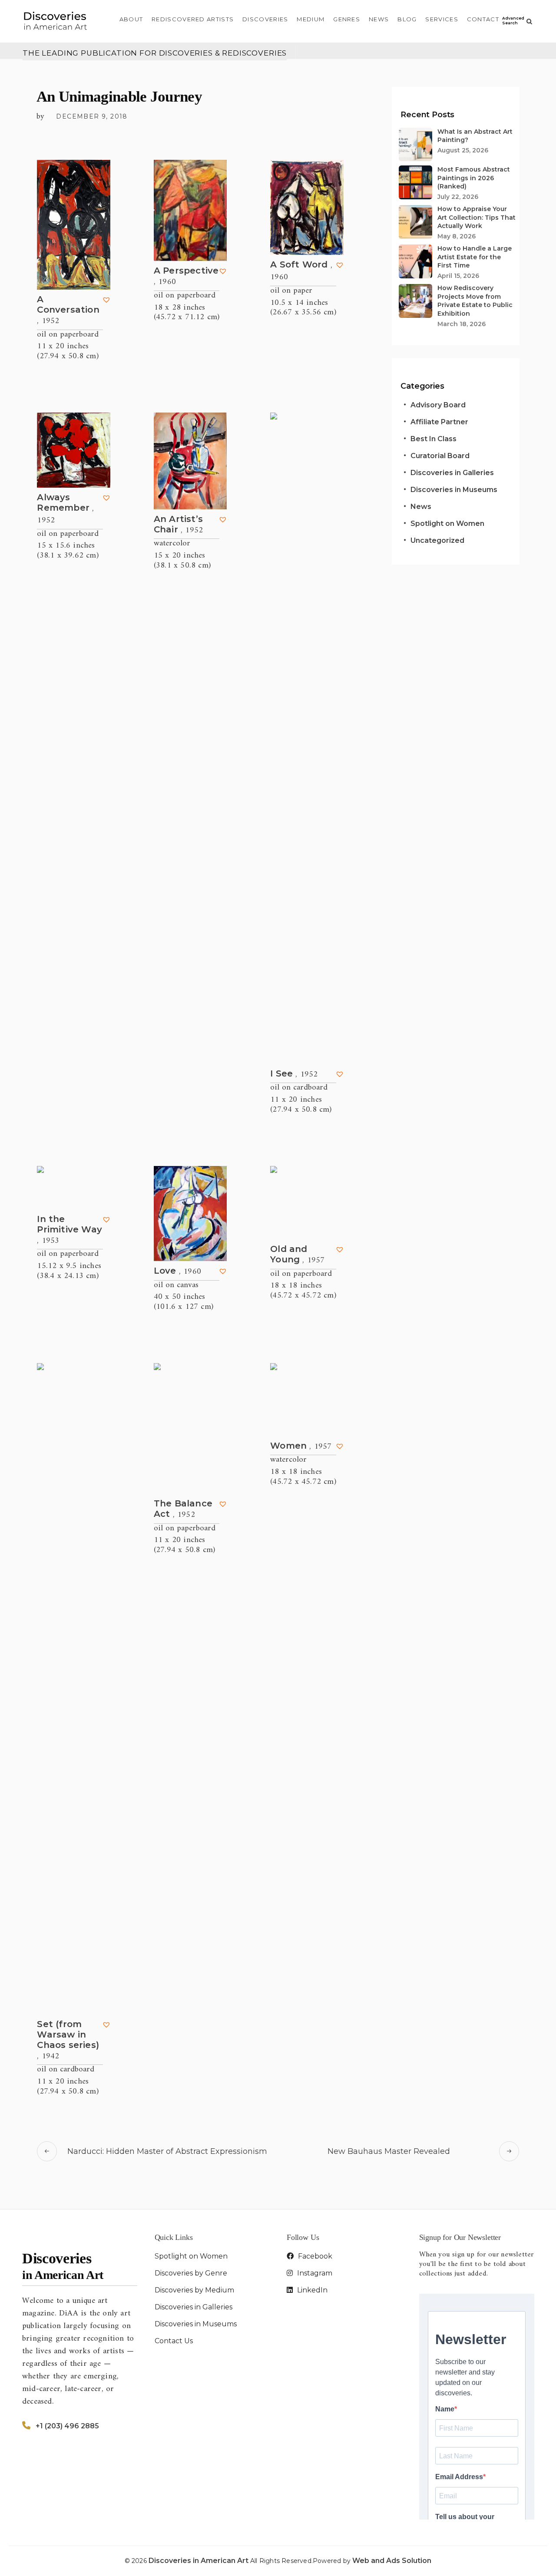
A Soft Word (301, 271)
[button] (106, 300)
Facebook (314, 2256)
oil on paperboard (68, 335)
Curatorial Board (440, 456)
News (421, 507)
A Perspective (186, 276)
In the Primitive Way (69, 1230)
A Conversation (68, 310)
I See (294, 1074)
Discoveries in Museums (454, 490)
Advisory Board (438, 405)
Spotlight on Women (447, 523)
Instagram (314, 2273)
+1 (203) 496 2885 (67, 2426)
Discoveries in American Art (199, 2561)
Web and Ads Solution (392, 2561)
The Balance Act (183, 1509)
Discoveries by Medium (194, 2290)
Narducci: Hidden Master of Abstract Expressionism (167, 2151)
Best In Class (434, 439)
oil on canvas (176, 1285)
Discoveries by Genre (191, 2273)
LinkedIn (311, 2290)
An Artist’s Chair (178, 525)
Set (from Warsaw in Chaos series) (68, 2040)
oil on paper (291, 291)
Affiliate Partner (439, 422)
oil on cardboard (299, 1088)
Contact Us (174, 2341)
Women (301, 1446)
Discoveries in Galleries (452, 473)
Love (177, 1271)
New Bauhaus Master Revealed (389, 2151)
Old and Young (297, 1255)
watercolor (172, 543)
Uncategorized (437, 540)
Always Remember (65, 509)
